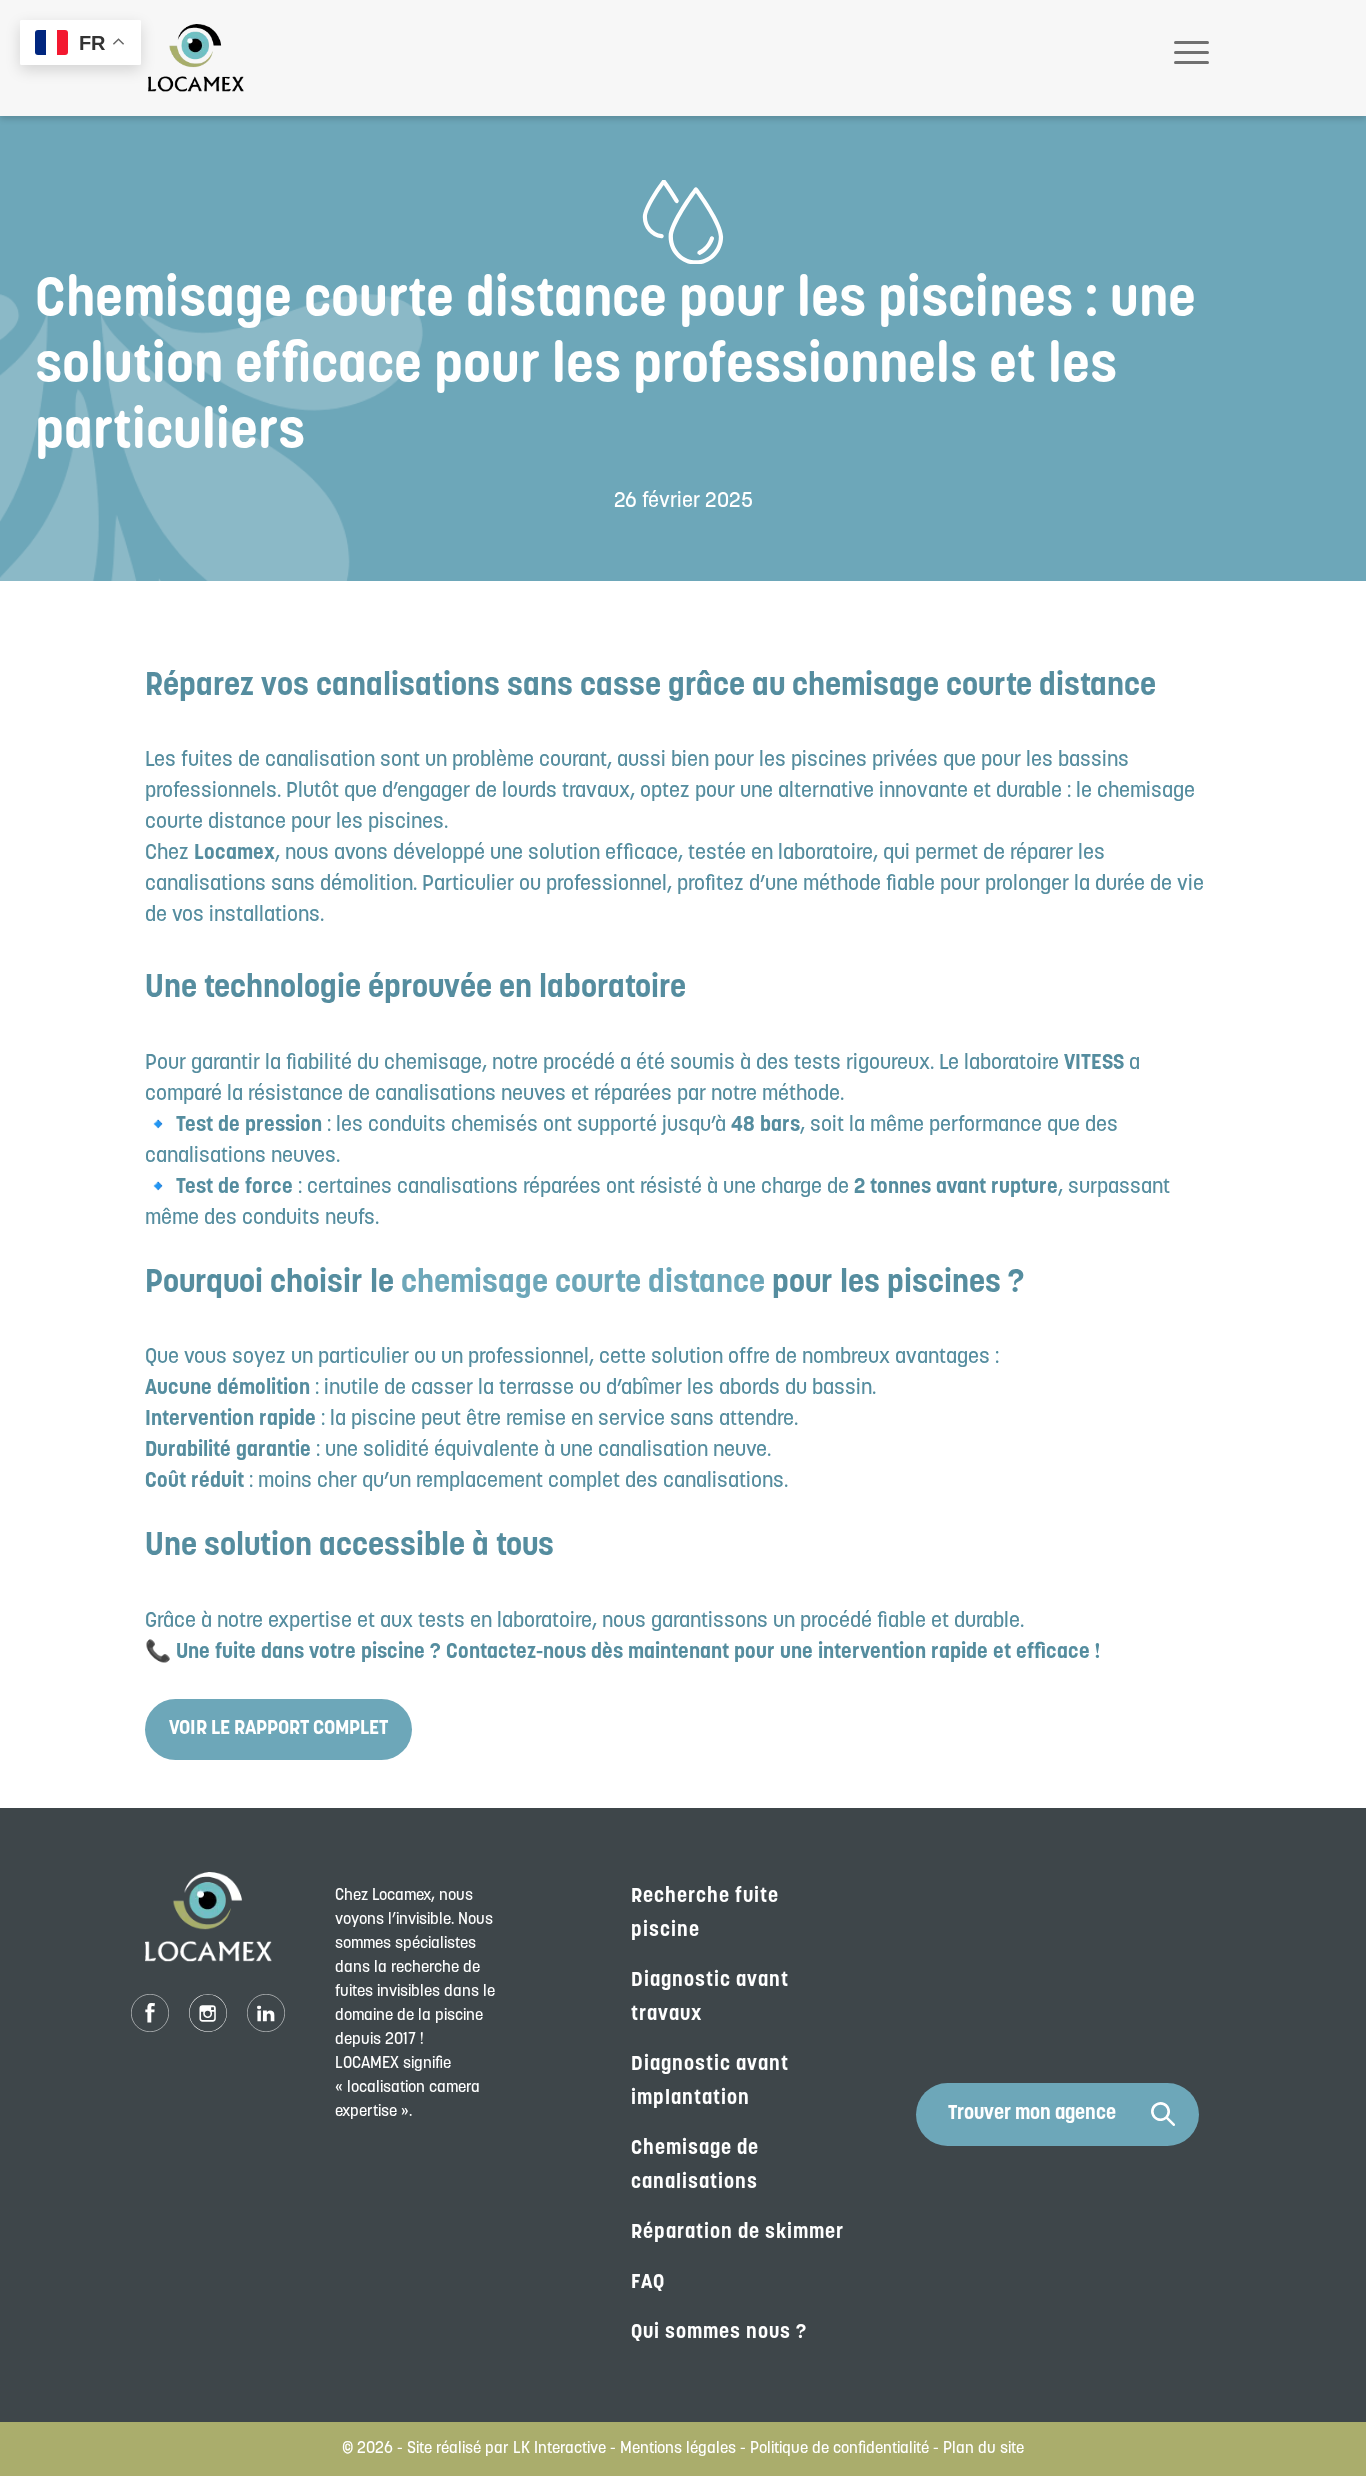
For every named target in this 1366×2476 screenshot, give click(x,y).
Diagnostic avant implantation (710, 2082)
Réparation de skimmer (737, 2233)
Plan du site (983, 2449)
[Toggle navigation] (1192, 58)
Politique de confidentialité (839, 2449)
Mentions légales (678, 2449)
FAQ (648, 2283)
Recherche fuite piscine (705, 1914)
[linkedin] (266, 2012)
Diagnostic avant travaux (710, 1998)
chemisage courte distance (583, 1284)
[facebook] (150, 2012)
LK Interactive (559, 2449)
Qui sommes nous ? (719, 2333)
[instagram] (208, 2012)
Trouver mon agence (1032, 2114)
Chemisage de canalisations (695, 2166)
